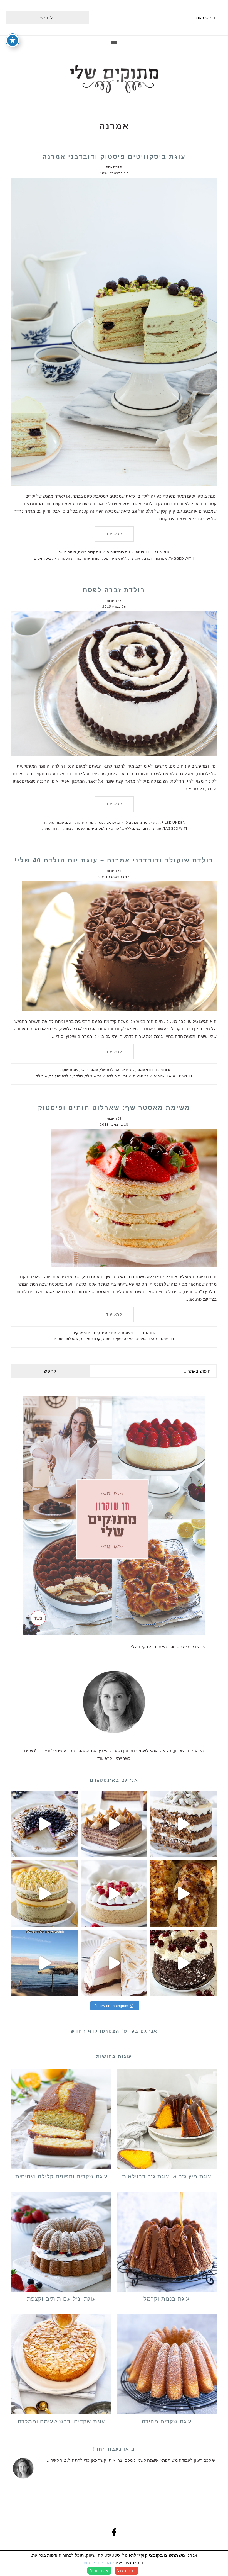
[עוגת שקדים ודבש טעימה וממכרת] (61, 2365)
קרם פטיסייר (90, 1339)
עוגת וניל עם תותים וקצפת (61, 2299)
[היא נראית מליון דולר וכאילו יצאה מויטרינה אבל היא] (114, 1893)
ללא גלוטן (152, 822)
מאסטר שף (125, 1339)
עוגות (140, 552)
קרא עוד (114, 534)
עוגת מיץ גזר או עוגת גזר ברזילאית (167, 2176)
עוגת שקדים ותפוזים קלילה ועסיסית (61, 2176)
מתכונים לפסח (108, 822)
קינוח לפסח (85, 828)
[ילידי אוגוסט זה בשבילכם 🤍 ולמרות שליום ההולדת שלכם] (183, 1824)
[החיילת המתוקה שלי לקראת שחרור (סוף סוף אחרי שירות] (45, 1963)
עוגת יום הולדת (119, 1076)
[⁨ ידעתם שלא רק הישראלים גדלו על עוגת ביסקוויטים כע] (114, 1824)
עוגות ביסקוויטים (120, 552)
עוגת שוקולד (95, 1076)
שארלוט (72, 1339)
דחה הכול (127, 2571)
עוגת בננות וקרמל (167, 2299)
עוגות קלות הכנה (91, 552)
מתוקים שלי (114, 79)
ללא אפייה (119, 558)
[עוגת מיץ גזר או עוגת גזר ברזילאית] (167, 2120)
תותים (59, 1339)
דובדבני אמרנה (142, 558)
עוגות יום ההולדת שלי (117, 1070)
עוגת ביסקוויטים (47, 558)
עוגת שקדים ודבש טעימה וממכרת (61, 2421)
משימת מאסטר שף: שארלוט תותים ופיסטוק (114, 1108)
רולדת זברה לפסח (114, 590)
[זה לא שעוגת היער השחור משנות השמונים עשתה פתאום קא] (183, 1963)
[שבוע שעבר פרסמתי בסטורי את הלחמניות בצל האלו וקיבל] (183, 1893)
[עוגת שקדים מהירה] (167, 2365)
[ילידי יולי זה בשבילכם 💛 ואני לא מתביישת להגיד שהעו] (45, 1893)
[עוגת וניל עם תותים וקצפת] (61, 2243)
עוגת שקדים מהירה (167, 2421)
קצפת (69, 828)
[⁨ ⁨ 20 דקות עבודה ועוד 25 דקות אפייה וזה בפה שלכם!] (45, 1824)
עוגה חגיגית (142, 1076)
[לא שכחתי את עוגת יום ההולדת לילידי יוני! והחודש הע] (114, 1963)
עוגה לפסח (105, 828)
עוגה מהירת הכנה (76, 558)
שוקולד (45, 828)
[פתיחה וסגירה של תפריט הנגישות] (13, 40)
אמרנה (162, 558)
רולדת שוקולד (60, 1076)
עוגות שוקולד (54, 822)
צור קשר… (56, 2460)
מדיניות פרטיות (97, 2563)
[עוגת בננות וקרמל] (167, 2243)
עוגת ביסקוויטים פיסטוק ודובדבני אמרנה (114, 157)
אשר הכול (99, 2571)
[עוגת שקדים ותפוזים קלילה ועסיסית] (61, 2120)
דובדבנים (141, 828)
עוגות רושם (67, 552)
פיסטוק (108, 1339)
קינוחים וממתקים (86, 1333)
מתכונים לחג (132, 822)
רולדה (58, 828)
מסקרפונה (100, 558)
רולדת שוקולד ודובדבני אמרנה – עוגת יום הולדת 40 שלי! (114, 860)
